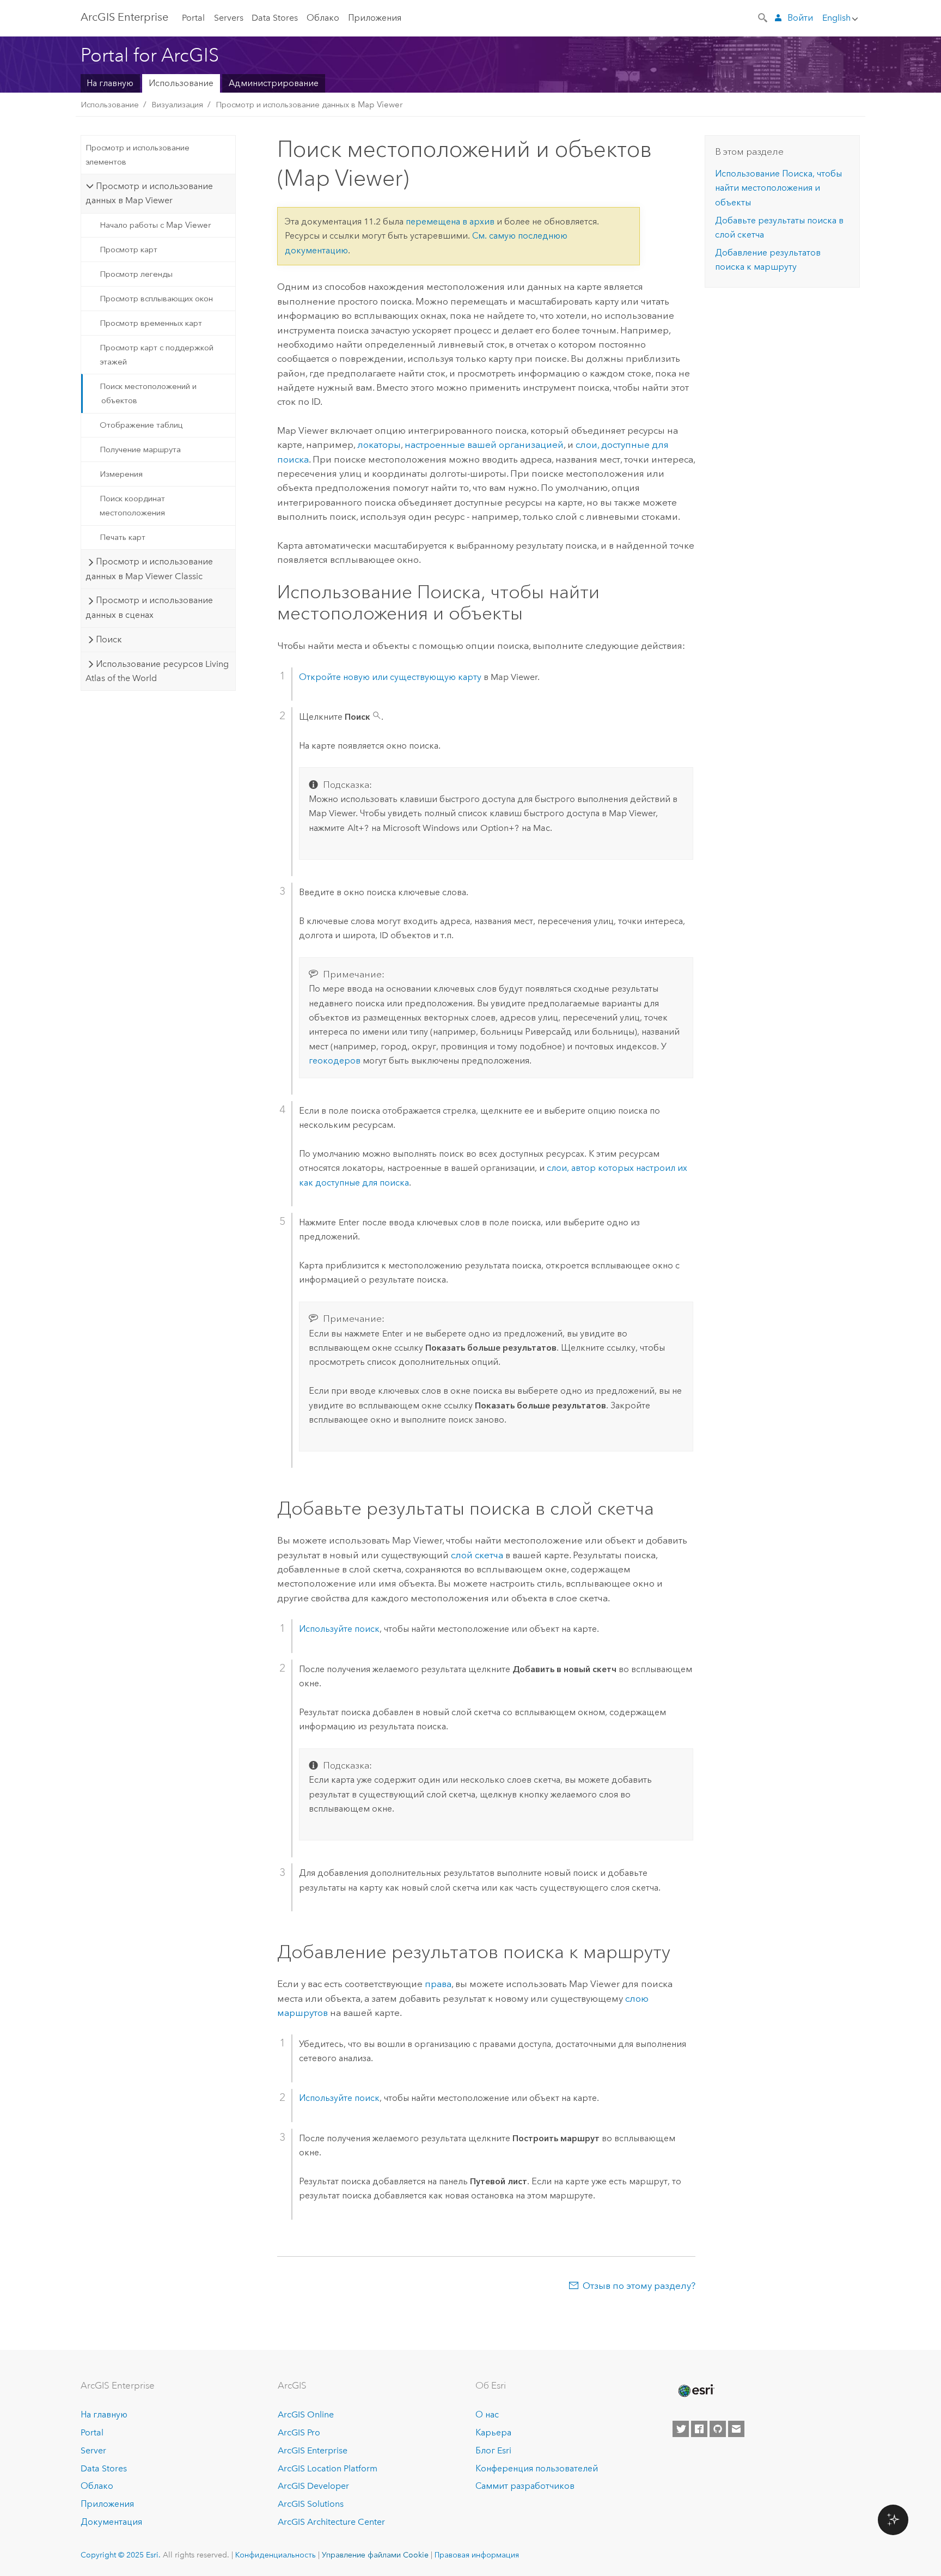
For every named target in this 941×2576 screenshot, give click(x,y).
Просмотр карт (129, 250)
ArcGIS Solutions (311, 2504)
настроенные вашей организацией (484, 445)
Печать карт (123, 537)
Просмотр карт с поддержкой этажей (157, 355)
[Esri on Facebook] (699, 2429)
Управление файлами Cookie (375, 2555)
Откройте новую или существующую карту (390, 677)
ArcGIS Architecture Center (331, 2522)
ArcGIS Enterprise (124, 17)
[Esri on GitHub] (718, 2429)
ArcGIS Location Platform (328, 2468)
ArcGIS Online (306, 2414)
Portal (193, 18)
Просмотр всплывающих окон (156, 299)
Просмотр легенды (136, 274)
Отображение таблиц (141, 425)
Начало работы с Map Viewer (155, 225)
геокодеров (335, 1061)
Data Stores (275, 18)
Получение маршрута (140, 449)
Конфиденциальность (276, 2555)
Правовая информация (477, 2555)
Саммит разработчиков (525, 2486)
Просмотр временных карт (151, 323)
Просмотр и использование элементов (138, 155)
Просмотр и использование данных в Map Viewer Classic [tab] (149, 569)
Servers (229, 18)
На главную (110, 83)
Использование (181, 83)
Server (93, 2450)
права (438, 1984)
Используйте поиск (339, 1629)
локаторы (379, 445)
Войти (800, 18)
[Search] (763, 17)
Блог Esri (493, 2450)
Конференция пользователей (537, 2468)
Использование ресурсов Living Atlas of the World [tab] (157, 671)
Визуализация (177, 105)
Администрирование (274, 83)
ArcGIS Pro (299, 2432)
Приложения (375, 18)
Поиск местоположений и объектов (148, 393)
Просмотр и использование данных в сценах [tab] (149, 607)
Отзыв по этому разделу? (639, 2286)
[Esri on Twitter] (681, 2429)
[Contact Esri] (736, 2429)
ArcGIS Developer (313, 2486)
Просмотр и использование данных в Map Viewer (309, 105)
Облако (323, 18)
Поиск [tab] (109, 639)
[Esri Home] (695, 2391)
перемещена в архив (450, 221)
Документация (111, 2522)
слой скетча (477, 1555)
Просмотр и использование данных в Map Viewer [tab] (149, 193)
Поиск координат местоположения (132, 506)
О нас (487, 2414)
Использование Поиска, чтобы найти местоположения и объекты (778, 188)
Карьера (493, 2432)
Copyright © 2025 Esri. (121, 2555)
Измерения (121, 474)
